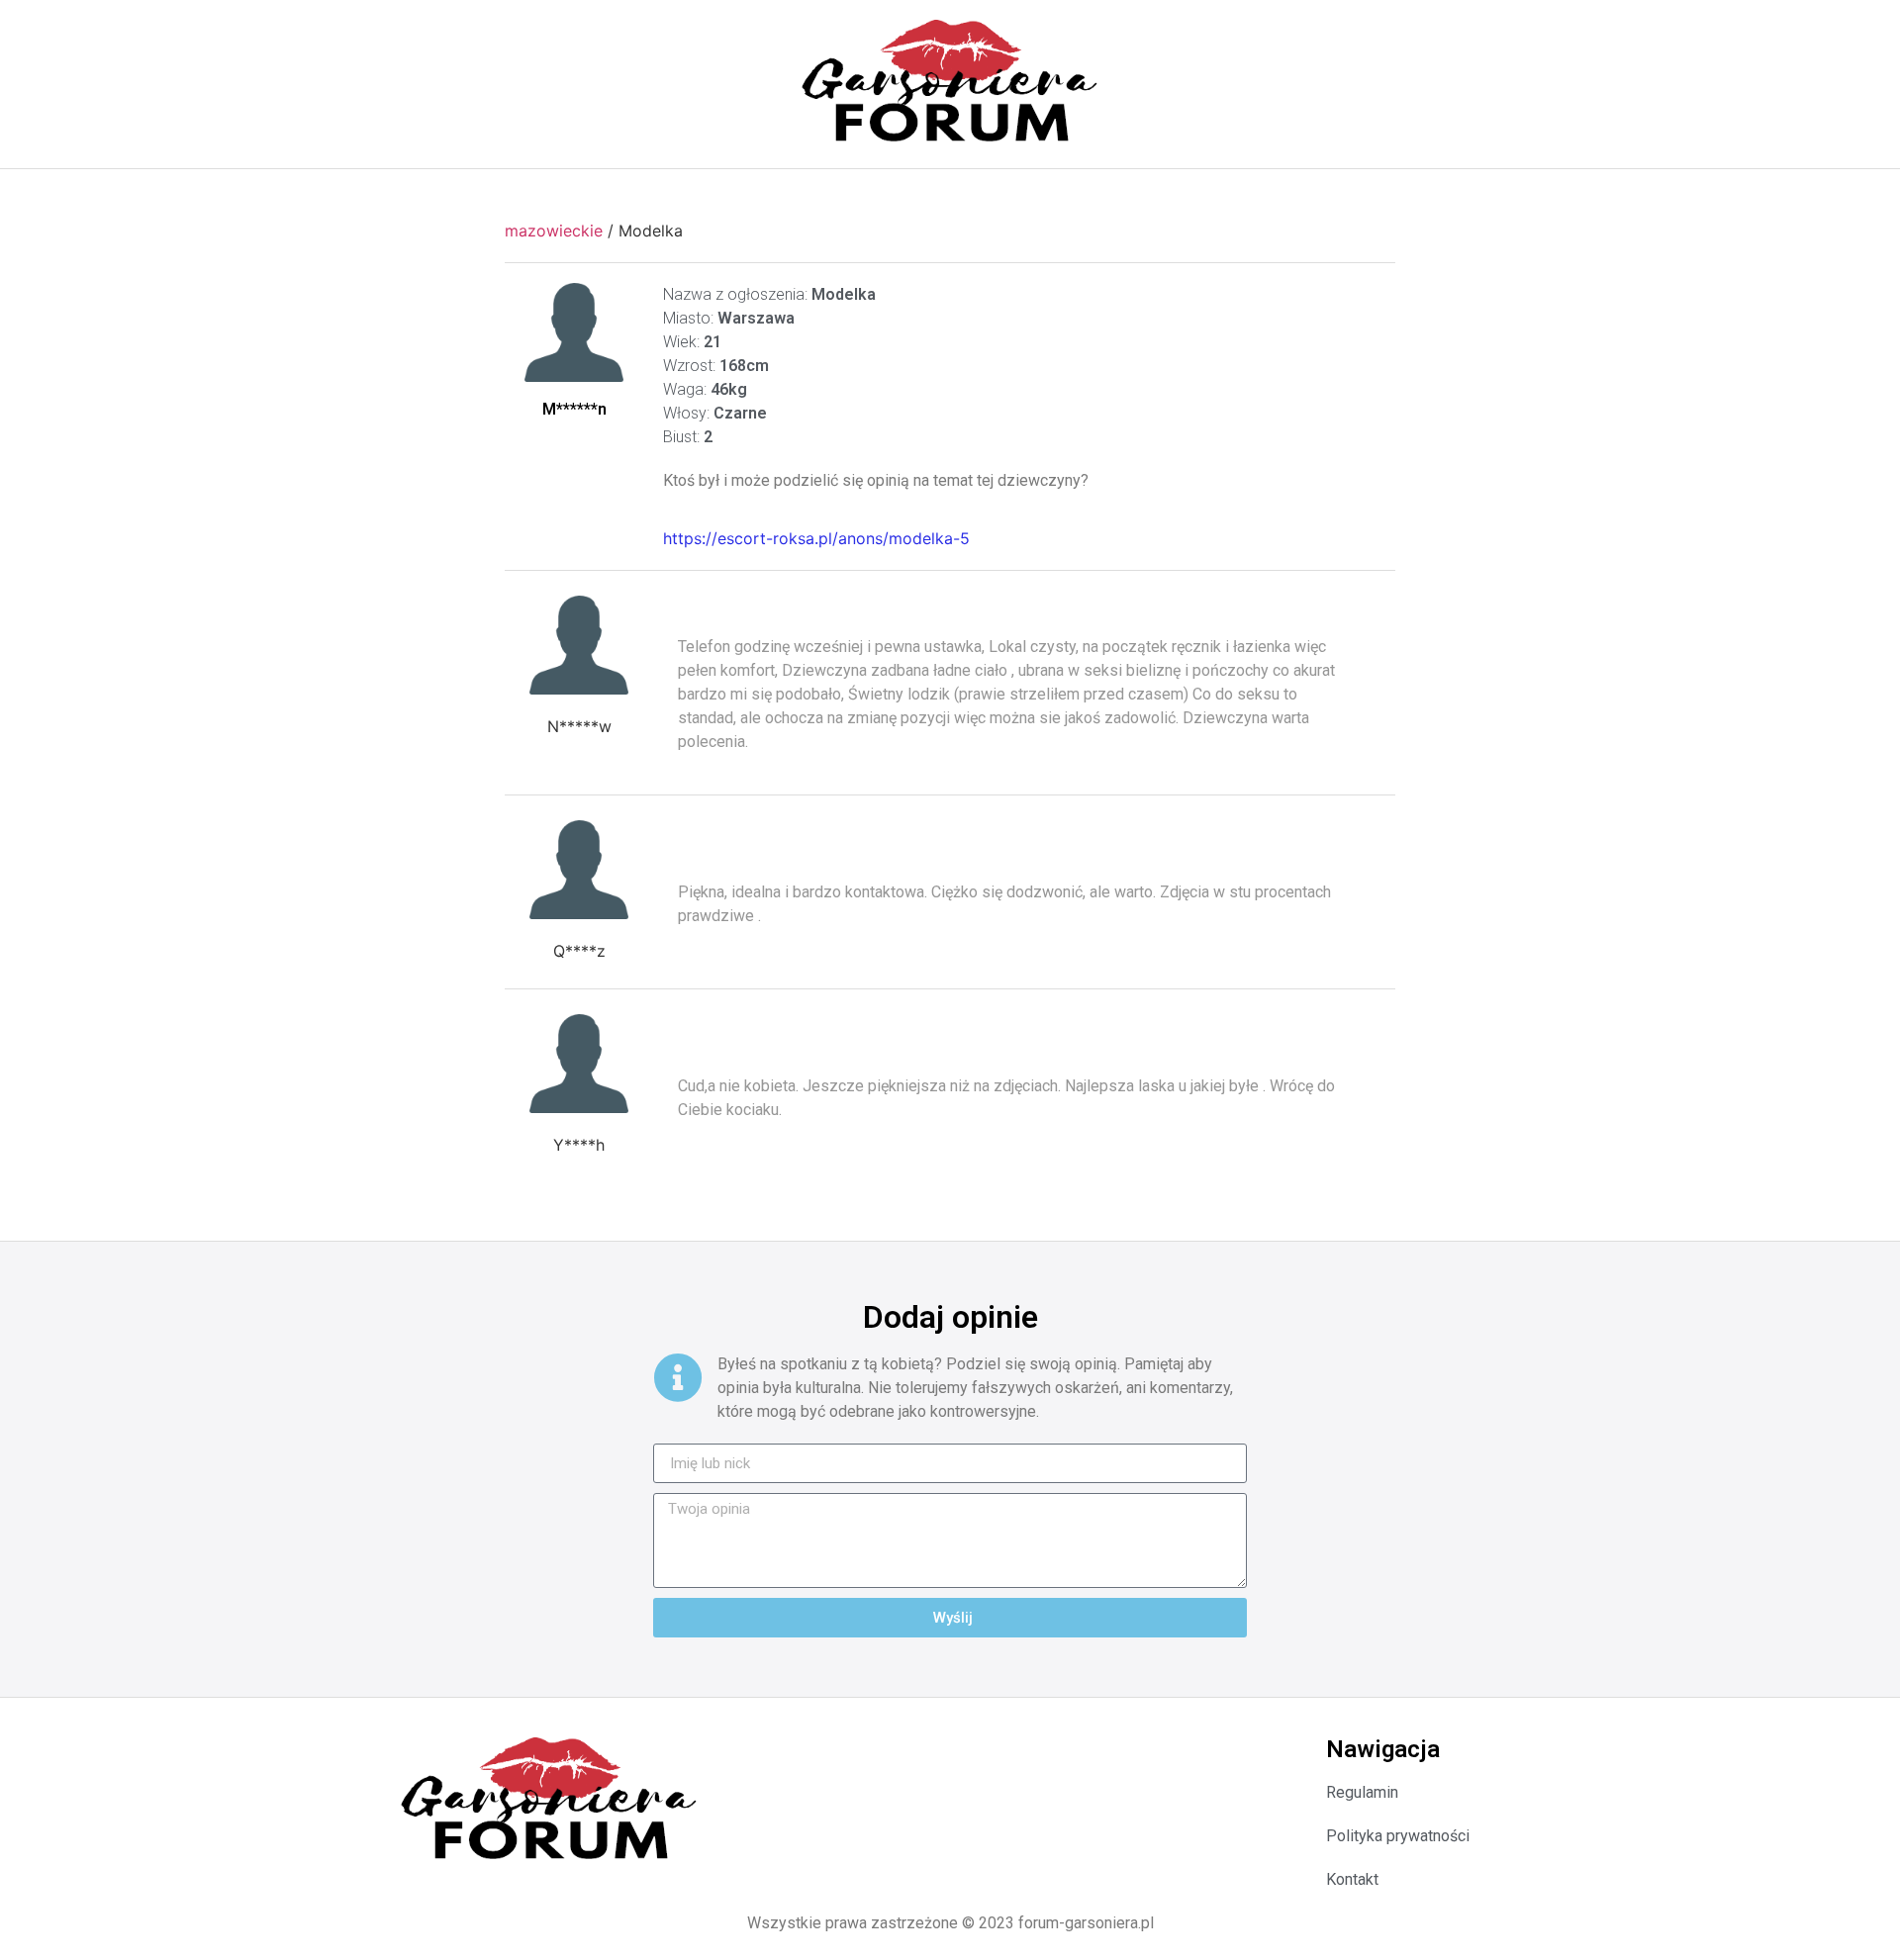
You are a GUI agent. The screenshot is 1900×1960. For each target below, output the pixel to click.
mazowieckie (554, 231)
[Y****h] (579, 1064)
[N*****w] (579, 645)
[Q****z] (579, 870)
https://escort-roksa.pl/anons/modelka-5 (816, 538)
